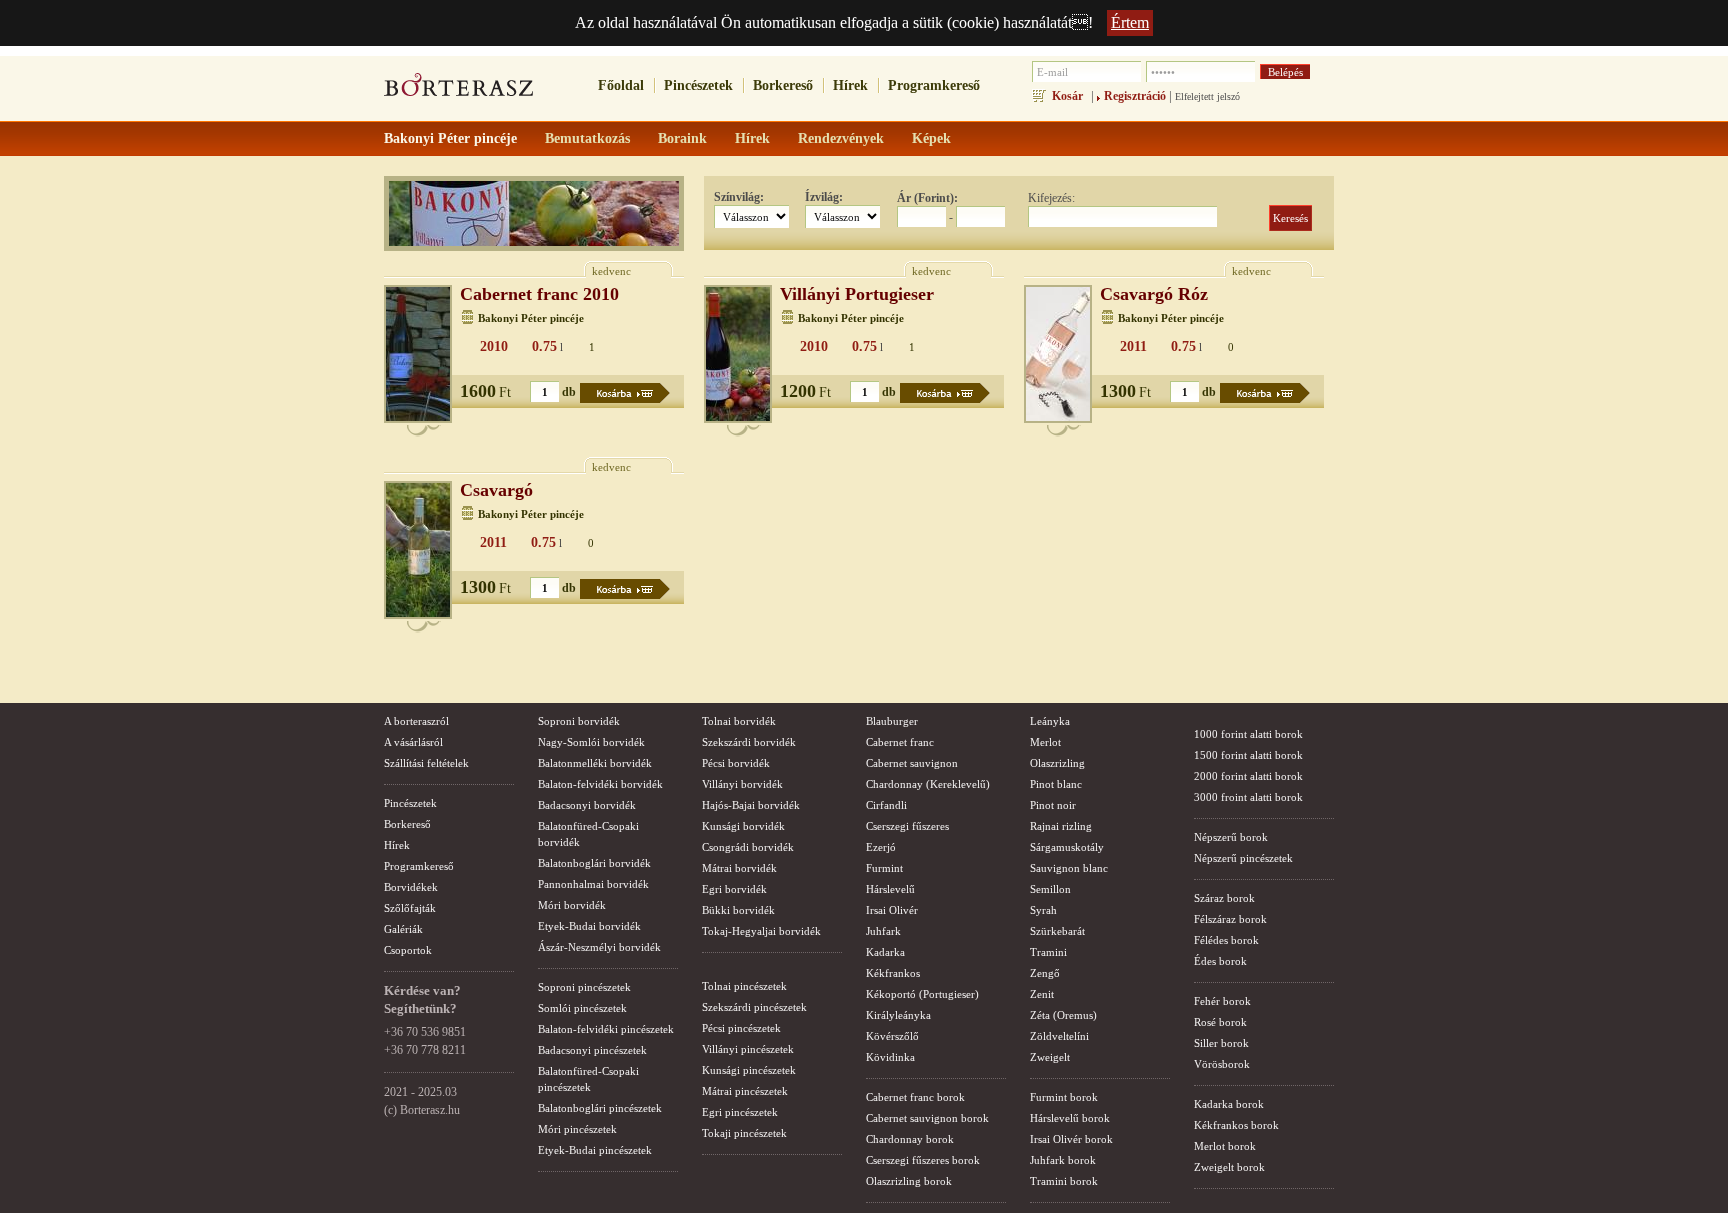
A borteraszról (416, 721)
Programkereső (934, 85)
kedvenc (611, 271)
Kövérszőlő (892, 1036)
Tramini (1048, 952)
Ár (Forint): (927, 198)
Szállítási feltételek (426, 763)
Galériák (403, 929)
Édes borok (1220, 961)
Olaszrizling (1057, 763)
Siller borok (1221, 1043)
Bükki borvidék (738, 910)
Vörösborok (1222, 1064)
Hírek (850, 85)
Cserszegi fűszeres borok (923, 1160)
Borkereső (783, 85)
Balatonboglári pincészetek (600, 1108)
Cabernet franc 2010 (539, 294)
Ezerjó (881, 847)
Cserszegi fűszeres (907, 826)
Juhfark (883, 931)
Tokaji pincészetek (744, 1133)
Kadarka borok (1229, 1104)
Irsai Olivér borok (1071, 1139)
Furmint (884, 868)
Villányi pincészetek (748, 1049)
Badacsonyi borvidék (587, 805)
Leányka (1050, 721)
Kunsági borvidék (743, 826)
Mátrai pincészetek (745, 1091)
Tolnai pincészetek (744, 986)
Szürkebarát (1057, 931)
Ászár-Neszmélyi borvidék (599, 947)
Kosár (1067, 96)
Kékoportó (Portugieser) (922, 994)
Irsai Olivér (892, 910)
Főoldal (621, 85)
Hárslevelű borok (1070, 1118)
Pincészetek (698, 85)
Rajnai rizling (1061, 826)
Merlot (1045, 742)
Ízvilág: (824, 197)
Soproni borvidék (579, 721)
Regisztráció (1135, 96)
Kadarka (885, 952)
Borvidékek (411, 887)
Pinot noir (1053, 805)
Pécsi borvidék (736, 763)
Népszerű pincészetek (1243, 858)
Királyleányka (898, 1015)
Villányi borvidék (742, 784)
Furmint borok (1064, 1097)
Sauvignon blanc (1069, 868)
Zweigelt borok (1229, 1167)
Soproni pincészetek (584, 987)
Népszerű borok (1231, 837)
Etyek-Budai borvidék (589, 926)
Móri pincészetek (577, 1129)
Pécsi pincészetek (741, 1028)
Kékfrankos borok (1236, 1125)
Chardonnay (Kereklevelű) (928, 784)
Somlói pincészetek (582, 1008)
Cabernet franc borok (915, 1097)
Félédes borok (1226, 940)
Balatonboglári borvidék (594, 863)
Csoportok (408, 950)
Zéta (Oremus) (1063, 1015)
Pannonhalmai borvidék (593, 884)
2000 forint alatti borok (1248, 776)
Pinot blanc (1056, 784)
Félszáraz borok (1230, 919)
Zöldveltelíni (1059, 1036)
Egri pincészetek (740, 1112)
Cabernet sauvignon (912, 763)
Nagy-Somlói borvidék (591, 742)
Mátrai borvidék (739, 868)
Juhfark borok (1063, 1160)
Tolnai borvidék (739, 721)
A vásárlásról (413, 742)
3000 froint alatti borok (1248, 797)
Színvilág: (739, 197)
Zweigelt (1050, 1057)
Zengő (1045, 973)
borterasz (459, 91)
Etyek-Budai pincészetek (595, 1150)
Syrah (1043, 910)
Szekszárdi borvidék (749, 742)
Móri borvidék (572, 905)
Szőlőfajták (410, 908)
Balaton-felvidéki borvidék (600, 784)
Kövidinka (890, 1057)
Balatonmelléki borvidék (595, 763)
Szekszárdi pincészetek (754, 1007)
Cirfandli (886, 805)
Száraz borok (1224, 898)
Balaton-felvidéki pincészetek (606, 1029)
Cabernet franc (900, 742)
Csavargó (496, 490)
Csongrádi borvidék (748, 847)
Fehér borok (1222, 1001)
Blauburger (892, 721)
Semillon (1050, 889)
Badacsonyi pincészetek (592, 1050)
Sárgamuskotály (1067, 847)
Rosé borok (1220, 1022)
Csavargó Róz (1154, 294)
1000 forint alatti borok (1248, 734)
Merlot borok (1225, 1146)
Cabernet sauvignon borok (927, 1118)
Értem (1130, 22)
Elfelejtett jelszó (1207, 96)
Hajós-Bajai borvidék (751, 805)
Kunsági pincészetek (749, 1070)
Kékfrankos (893, 973)
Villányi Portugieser (857, 294)
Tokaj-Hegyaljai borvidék (761, 931)
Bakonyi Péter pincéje (531, 318)
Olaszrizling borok (909, 1181)
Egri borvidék (734, 889)
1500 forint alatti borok (1248, 755)
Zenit (1042, 994)
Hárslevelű (890, 889)
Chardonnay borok (910, 1139)
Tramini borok (1064, 1181)
